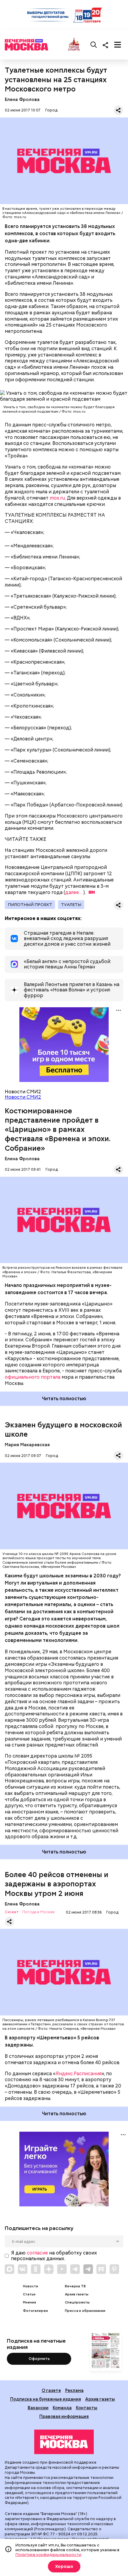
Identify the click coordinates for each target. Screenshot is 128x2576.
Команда (62, 2408)
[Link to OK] (36, 2269)
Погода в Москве (39, 1912)
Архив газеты (77, 2294)
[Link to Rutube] (101, 2269)
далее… (74, 892)
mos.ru (57, 498)
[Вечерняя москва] (64, 2442)
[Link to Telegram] (75, 2269)
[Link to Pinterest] (114, 2269)
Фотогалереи (35, 2311)
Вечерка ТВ (75, 2286)
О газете (51, 2390)
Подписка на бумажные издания (46, 2399)
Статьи (29, 2294)
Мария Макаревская (27, 1445)
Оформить (39, 2359)
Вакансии (38, 2408)
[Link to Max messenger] (10, 2269)
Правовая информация (64, 2416)
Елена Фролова (22, 99)
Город (51, 110)
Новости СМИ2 (23, 1097)
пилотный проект (30, 904)
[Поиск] (94, 45)
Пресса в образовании (85, 2311)
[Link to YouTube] (62, 2269)
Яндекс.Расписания (79, 2074)
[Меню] (118, 45)
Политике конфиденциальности (48, 2554)
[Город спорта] (74, 45)
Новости (31, 2286)
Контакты (87, 2408)
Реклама (74, 2390)
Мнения (29, 2302)
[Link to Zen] (49, 2269)
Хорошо (64, 2566)
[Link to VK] (23, 2269)
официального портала (33, 1377)
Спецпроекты (77, 2302)
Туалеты (71, 904)
